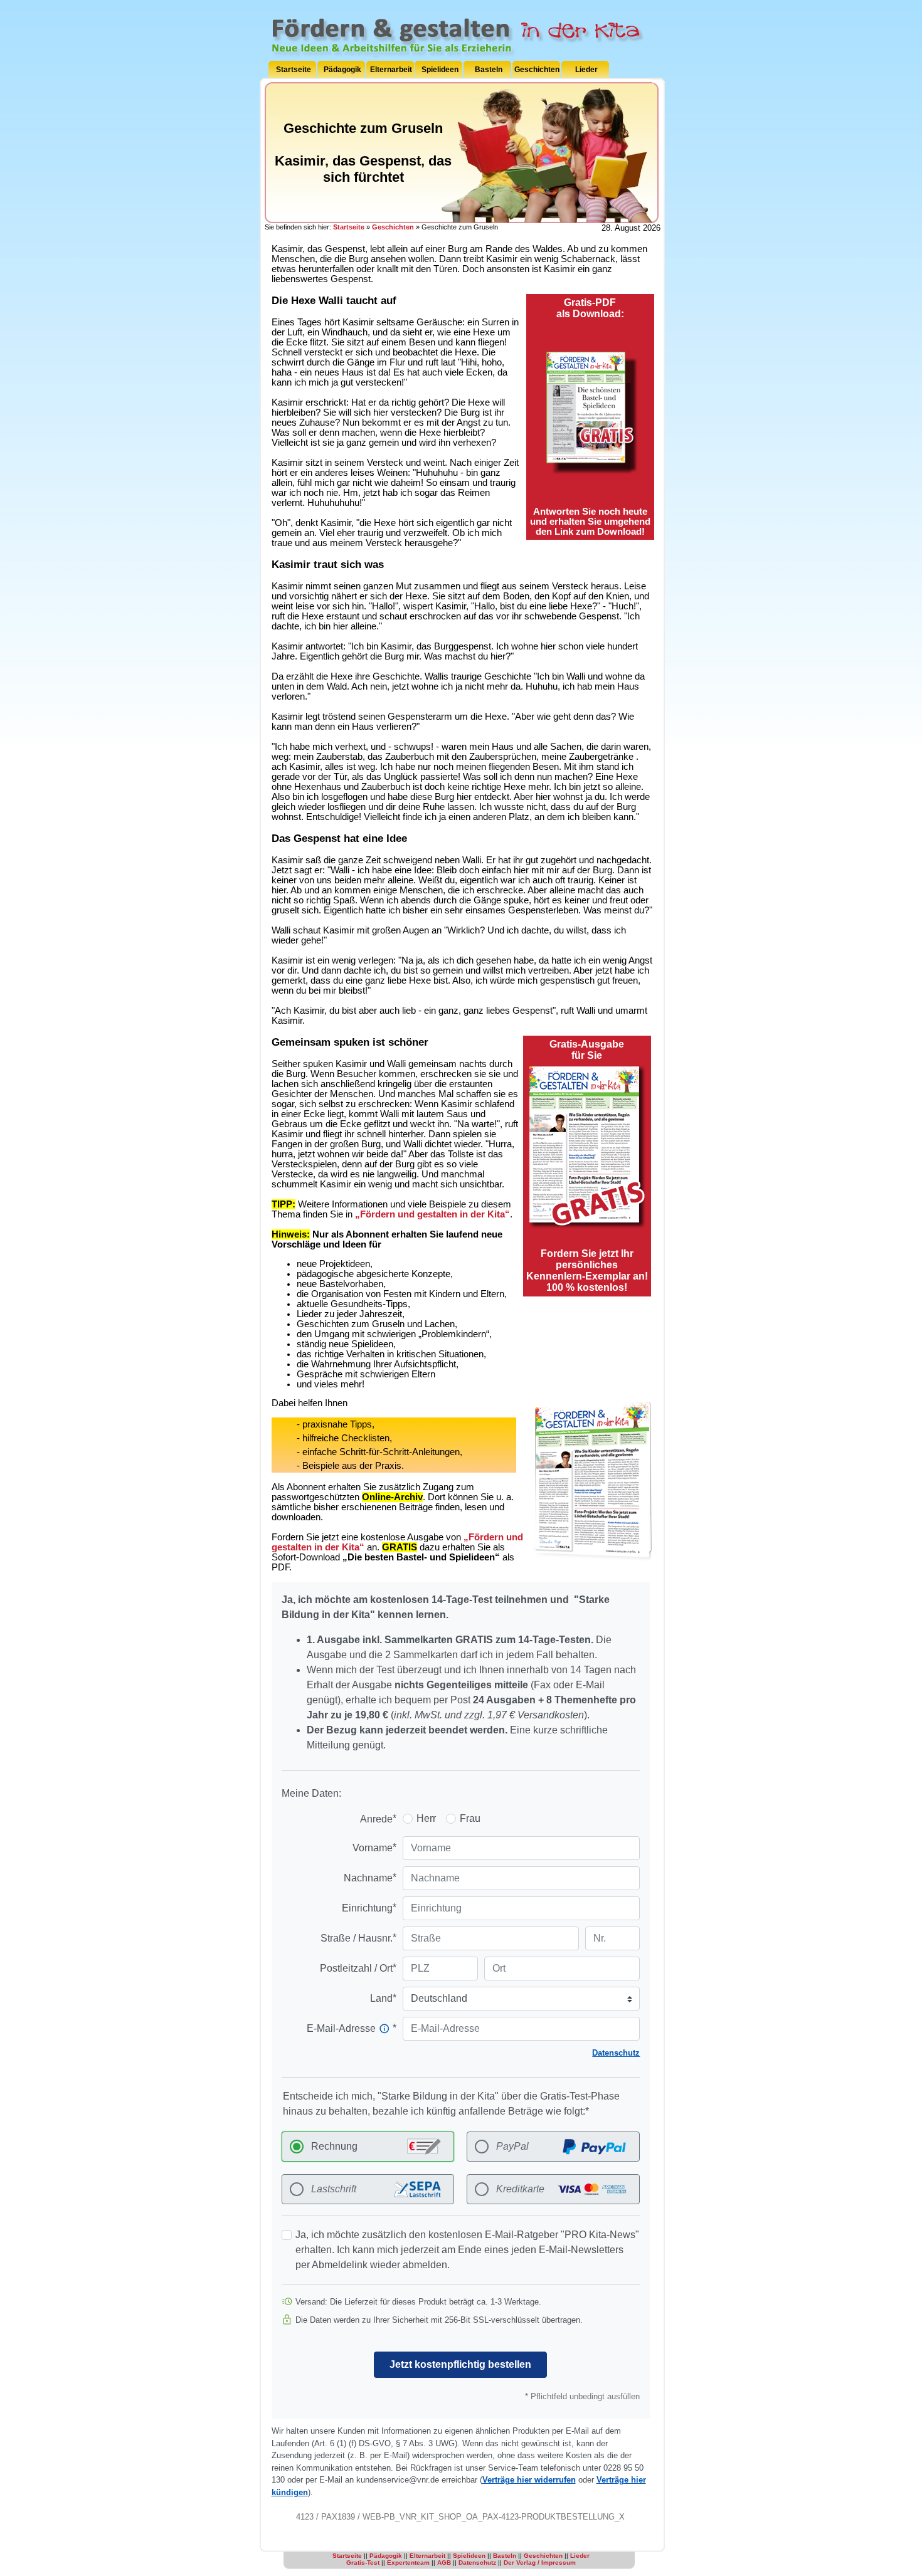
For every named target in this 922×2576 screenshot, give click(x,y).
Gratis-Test (363, 2563)
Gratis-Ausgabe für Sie (587, 1050)
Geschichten (537, 70)
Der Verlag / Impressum (540, 2563)
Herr (426, 1818)
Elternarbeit (391, 70)
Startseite (294, 70)
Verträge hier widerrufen (529, 2480)
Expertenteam (408, 2563)
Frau (470, 1818)
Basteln (489, 70)
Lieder (586, 70)
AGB (444, 2563)
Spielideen (440, 70)
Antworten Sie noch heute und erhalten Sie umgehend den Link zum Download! (590, 522)
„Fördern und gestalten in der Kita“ (432, 1214)
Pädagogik (342, 70)
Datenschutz (616, 2053)
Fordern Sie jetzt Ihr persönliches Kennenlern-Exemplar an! (587, 1270)
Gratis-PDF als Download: (590, 308)
